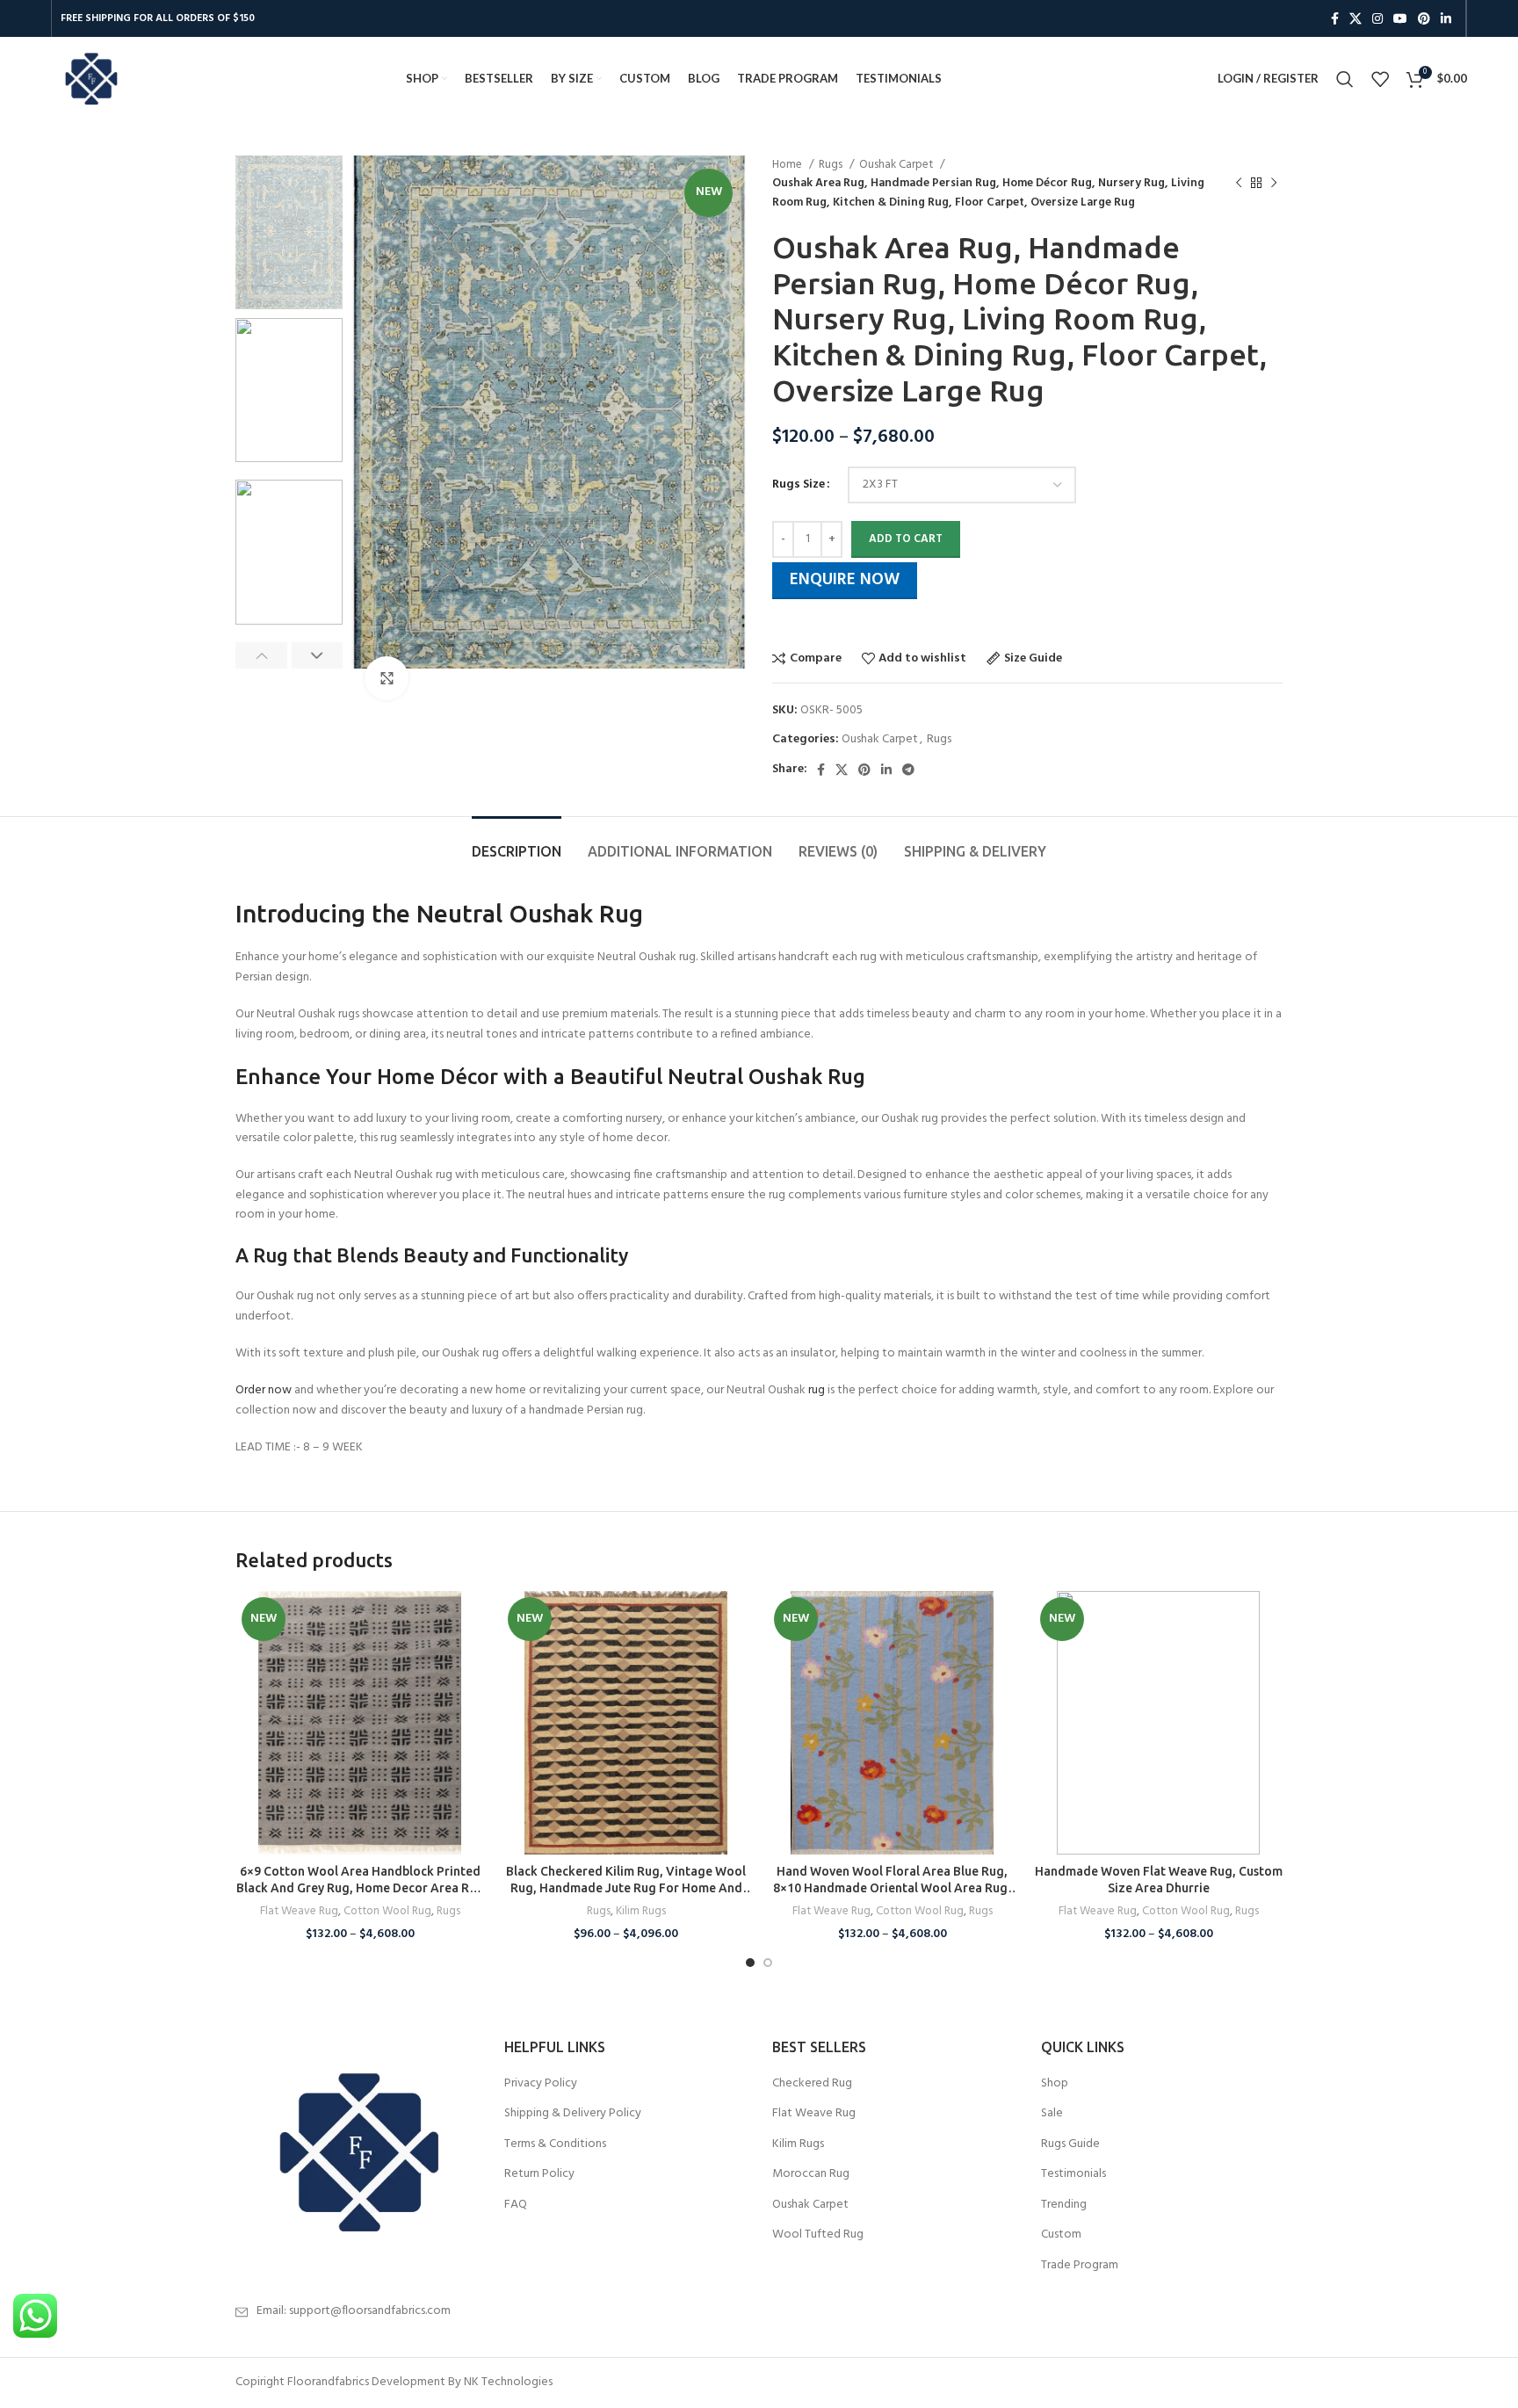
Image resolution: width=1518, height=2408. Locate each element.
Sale (1052, 2114)
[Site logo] (90, 79)
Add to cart (906, 539)
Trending (1064, 2205)
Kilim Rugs (641, 1912)
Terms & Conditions (555, 2144)
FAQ (516, 2205)
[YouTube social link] (1400, 18)
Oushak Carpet (897, 165)
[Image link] (357, 2152)
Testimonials (1073, 2174)
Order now (264, 1390)
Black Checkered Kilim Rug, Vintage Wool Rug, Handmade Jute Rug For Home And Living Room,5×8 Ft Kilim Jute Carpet (626, 1888)
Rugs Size (799, 485)
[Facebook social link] (1335, 18)
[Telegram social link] (908, 770)
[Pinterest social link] (1424, 18)
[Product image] (360, 1723)
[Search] (1345, 79)
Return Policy (539, 2174)
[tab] (517, 843)
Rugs (832, 165)
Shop (1055, 2084)
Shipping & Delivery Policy (573, 2114)
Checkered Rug (812, 2084)
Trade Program (1080, 2266)
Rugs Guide (1070, 2144)
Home (788, 165)
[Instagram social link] (1377, 18)
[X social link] (1355, 18)
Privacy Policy (541, 2084)
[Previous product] (1239, 184)
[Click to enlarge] (387, 678)
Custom (1061, 2235)
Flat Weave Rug (299, 1912)
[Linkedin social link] (1446, 18)
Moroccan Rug (811, 2174)
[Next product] (1274, 184)
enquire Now (845, 580)
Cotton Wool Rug (387, 1912)
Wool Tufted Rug (818, 2235)
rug (817, 1390)
